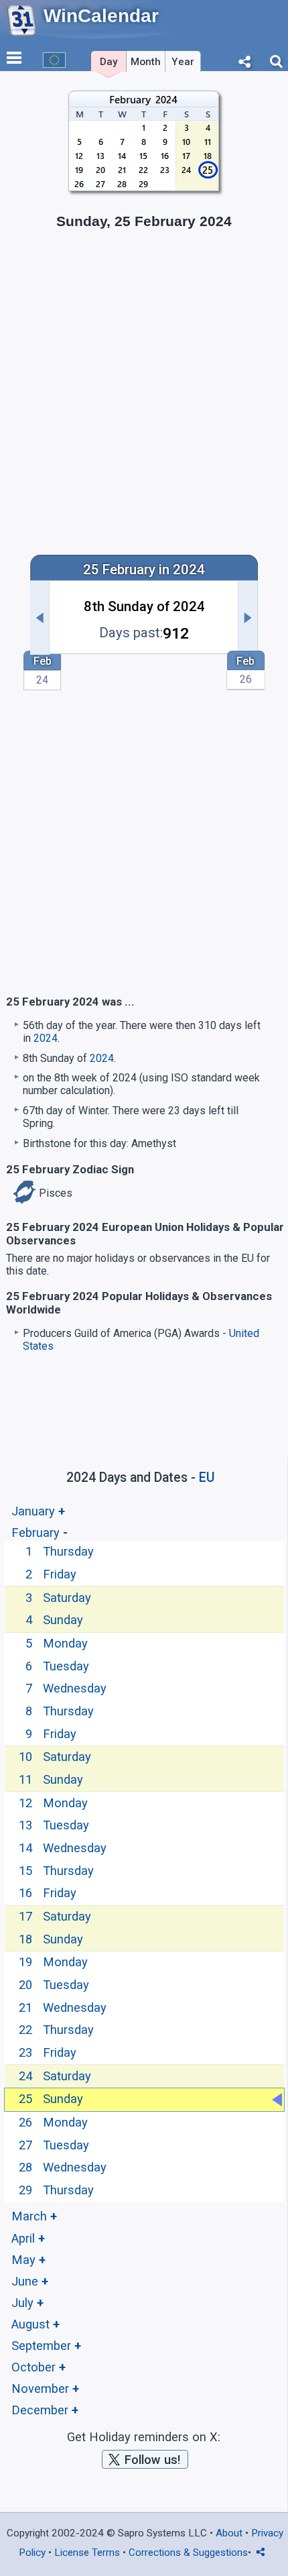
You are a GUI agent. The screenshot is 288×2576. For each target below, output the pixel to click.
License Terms (87, 2553)
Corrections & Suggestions (188, 2553)
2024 (46, 1038)
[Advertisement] (144, 390)
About (229, 2533)
